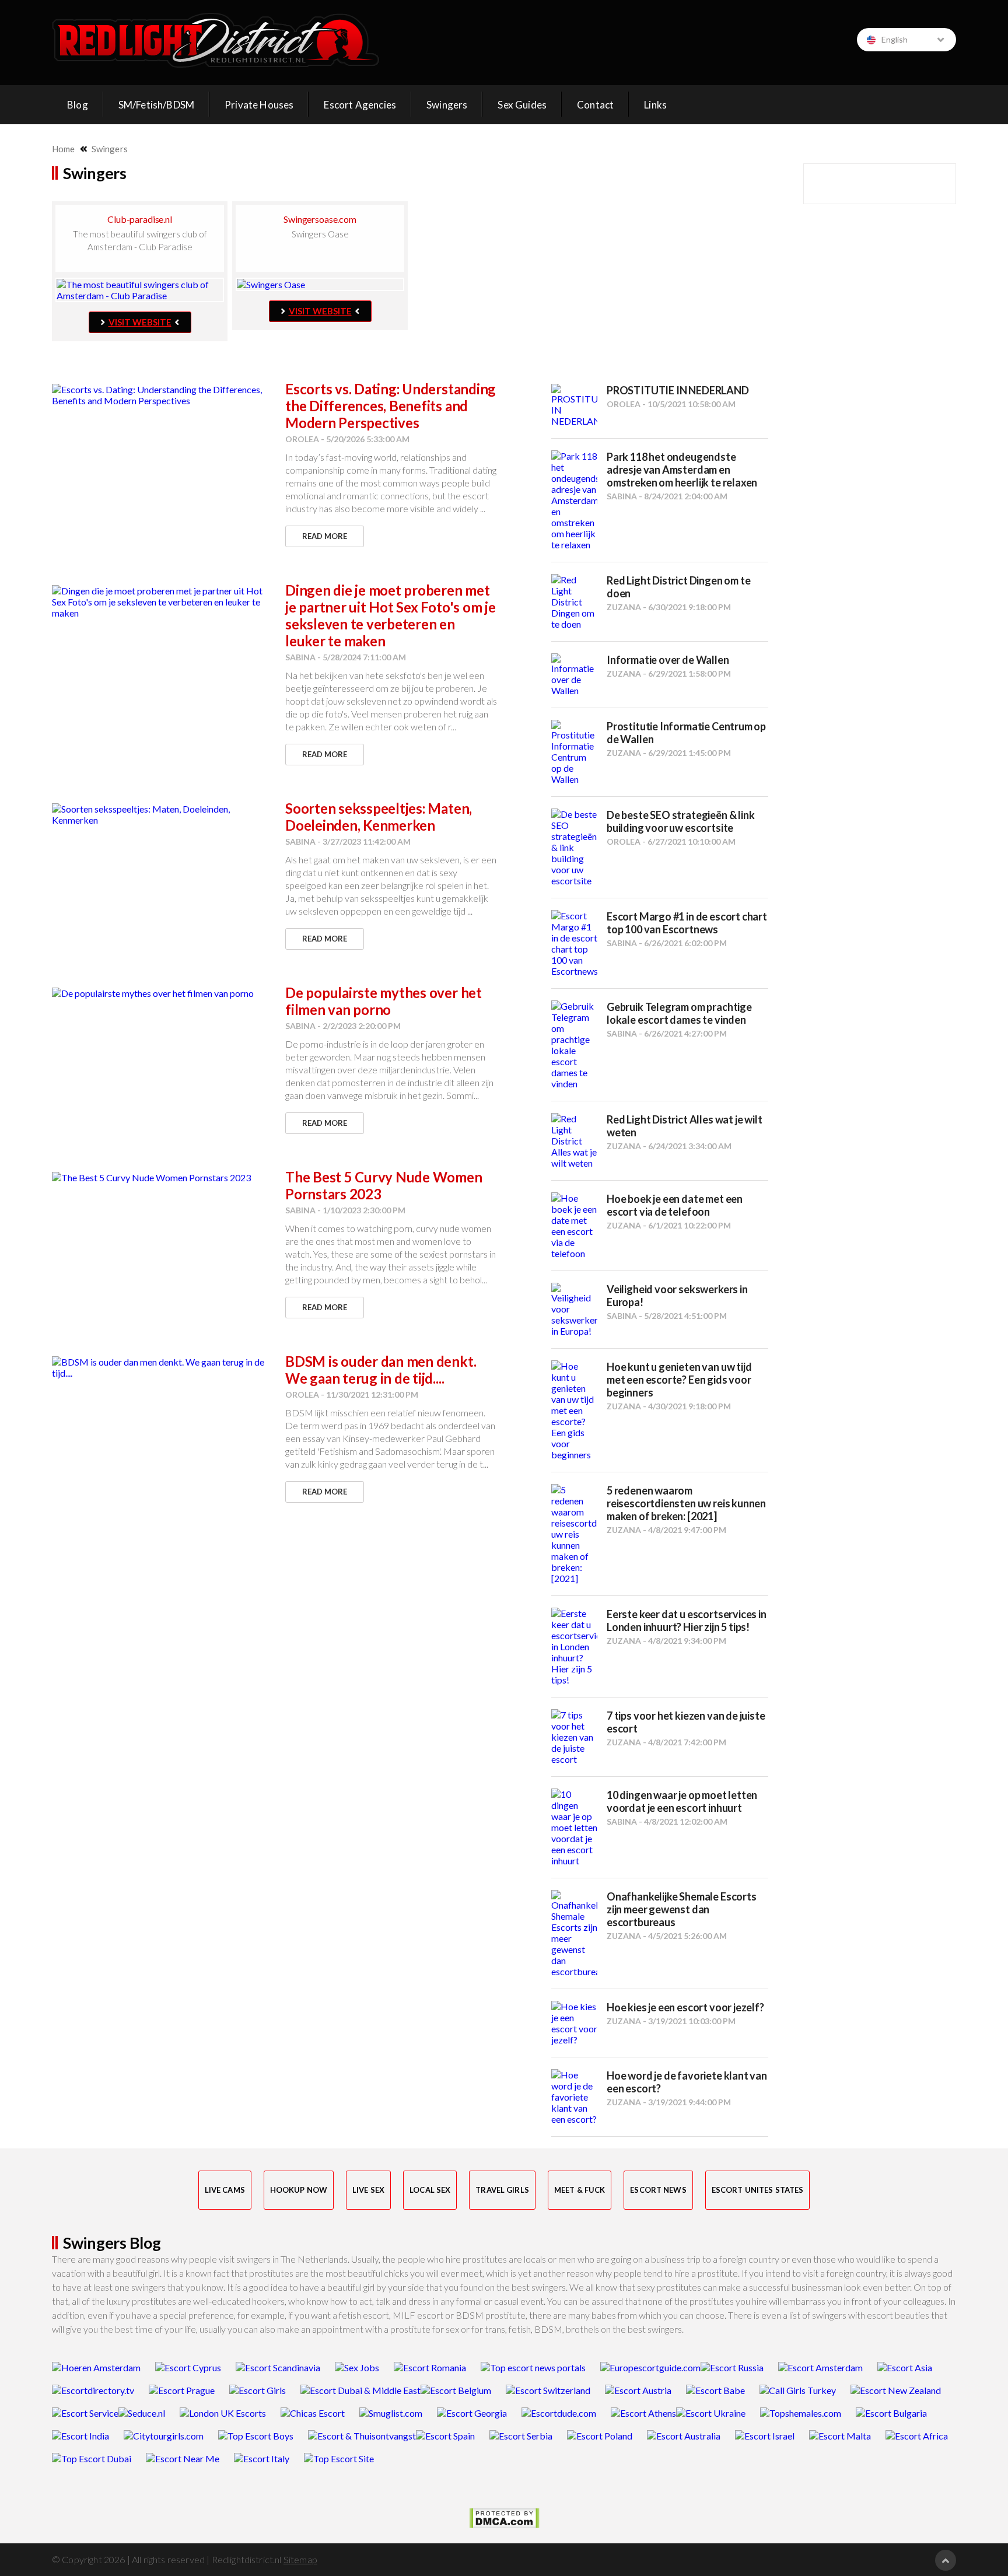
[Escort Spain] (445, 2436)
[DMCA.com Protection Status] (504, 2518)
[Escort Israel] (765, 2436)
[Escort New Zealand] (896, 2390)
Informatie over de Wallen (668, 660)
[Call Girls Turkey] (798, 2390)
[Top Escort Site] (339, 2458)
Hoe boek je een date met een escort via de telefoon (675, 1205)
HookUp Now (299, 2190)
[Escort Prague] (182, 2390)
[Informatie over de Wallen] (574, 675)
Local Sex (430, 2190)
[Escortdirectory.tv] (93, 2390)
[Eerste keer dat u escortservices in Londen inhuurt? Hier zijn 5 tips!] (574, 1646)
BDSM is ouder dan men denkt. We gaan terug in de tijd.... (381, 1370)
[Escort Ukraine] (711, 2413)
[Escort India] (80, 2436)
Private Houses (259, 105)
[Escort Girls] (258, 2390)
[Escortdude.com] (559, 2413)
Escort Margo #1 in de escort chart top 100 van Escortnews (687, 923)
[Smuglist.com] (391, 2413)
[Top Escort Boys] (256, 2436)
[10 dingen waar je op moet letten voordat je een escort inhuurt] (574, 1827)
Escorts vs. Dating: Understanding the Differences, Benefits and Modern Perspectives (391, 406)
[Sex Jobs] (357, 2367)
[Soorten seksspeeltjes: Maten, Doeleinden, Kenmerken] (163, 814)
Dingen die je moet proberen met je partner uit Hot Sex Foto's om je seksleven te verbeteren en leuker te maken (391, 615)
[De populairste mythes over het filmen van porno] (163, 993)
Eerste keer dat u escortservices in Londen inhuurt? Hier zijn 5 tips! (687, 1620)
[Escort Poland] (600, 2436)
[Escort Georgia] (472, 2413)
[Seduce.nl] (142, 2413)
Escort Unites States (758, 2190)
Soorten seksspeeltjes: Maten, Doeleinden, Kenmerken (379, 817)
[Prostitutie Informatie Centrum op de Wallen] (574, 752)
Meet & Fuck (580, 2190)
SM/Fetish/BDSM (156, 105)
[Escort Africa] (917, 2436)
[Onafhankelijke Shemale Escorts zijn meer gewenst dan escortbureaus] (574, 1933)
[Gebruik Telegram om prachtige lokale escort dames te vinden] (574, 1045)
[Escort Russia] (732, 2367)
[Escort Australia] (684, 2436)
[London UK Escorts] (223, 2413)
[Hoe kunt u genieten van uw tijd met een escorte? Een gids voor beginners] (574, 1410)
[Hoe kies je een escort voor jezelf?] (574, 2023)
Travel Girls (502, 2190)
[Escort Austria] (638, 2390)
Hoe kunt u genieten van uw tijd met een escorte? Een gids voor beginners (679, 1380)
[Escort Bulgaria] (891, 2413)
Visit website (140, 322)
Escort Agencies (360, 105)
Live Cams (225, 2190)
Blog (78, 105)
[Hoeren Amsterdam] (96, 2367)
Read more (325, 536)
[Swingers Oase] (320, 284)
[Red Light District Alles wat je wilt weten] (574, 1141)
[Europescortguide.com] (650, 2367)
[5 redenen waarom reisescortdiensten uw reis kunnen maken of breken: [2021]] (574, 1534)
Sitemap (300, 2559)
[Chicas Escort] (313, 2413)
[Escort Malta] (840, 2436)
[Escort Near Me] (183, 2458)
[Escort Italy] (262, 2458)
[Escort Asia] (905, 2367)
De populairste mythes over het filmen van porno (384, 1001)
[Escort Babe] (715, 2390)
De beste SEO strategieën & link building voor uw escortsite (680, 821)
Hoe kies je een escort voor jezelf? (685, 2007)
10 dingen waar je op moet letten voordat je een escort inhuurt (682, 1801)
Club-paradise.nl (139, 219)
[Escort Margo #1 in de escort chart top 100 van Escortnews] (574, 943)
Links (655, 105)
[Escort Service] (85, 2413)
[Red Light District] (216, 40)
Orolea (302, 439)
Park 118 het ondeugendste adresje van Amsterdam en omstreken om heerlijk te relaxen (682, 470)
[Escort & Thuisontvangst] (362, 2436)
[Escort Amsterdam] (820, 2367)
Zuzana (624, 607)
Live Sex (368, 2190)
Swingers (447, 105)
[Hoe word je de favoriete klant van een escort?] (574, 2097)
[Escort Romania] (430, 2367)
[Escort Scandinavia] (278, 2367)
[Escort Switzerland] (548, 2390)
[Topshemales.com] (801, 2413)
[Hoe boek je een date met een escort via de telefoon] (574, 1226)
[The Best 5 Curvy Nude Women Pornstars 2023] (163, 1177)
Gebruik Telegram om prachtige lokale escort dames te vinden (679, 1013)
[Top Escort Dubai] (92, 2458)
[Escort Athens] (643, 2413)
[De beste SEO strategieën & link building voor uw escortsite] (574, 847)
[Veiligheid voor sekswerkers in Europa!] (574, 1310)
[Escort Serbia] (521, 2436)
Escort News (658, 2190)
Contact (595, 105)
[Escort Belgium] (456, 2390)
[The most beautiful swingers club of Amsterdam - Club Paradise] (140, 290)
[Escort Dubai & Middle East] (360, 2390)
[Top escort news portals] (533, 2367)
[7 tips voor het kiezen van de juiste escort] (574, 1737)
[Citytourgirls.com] (164, 2436)
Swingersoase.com (320, 219)
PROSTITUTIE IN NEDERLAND (678, 390)
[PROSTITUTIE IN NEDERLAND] (574, 405)
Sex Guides (522, 105)
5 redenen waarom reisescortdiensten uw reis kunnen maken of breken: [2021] (686, 1503)
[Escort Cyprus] (188, 2367)
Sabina (300, 657)
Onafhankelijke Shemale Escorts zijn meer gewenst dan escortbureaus (682, 1909)
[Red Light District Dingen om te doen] (574, 602)
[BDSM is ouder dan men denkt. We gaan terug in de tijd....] (163, 1367)
